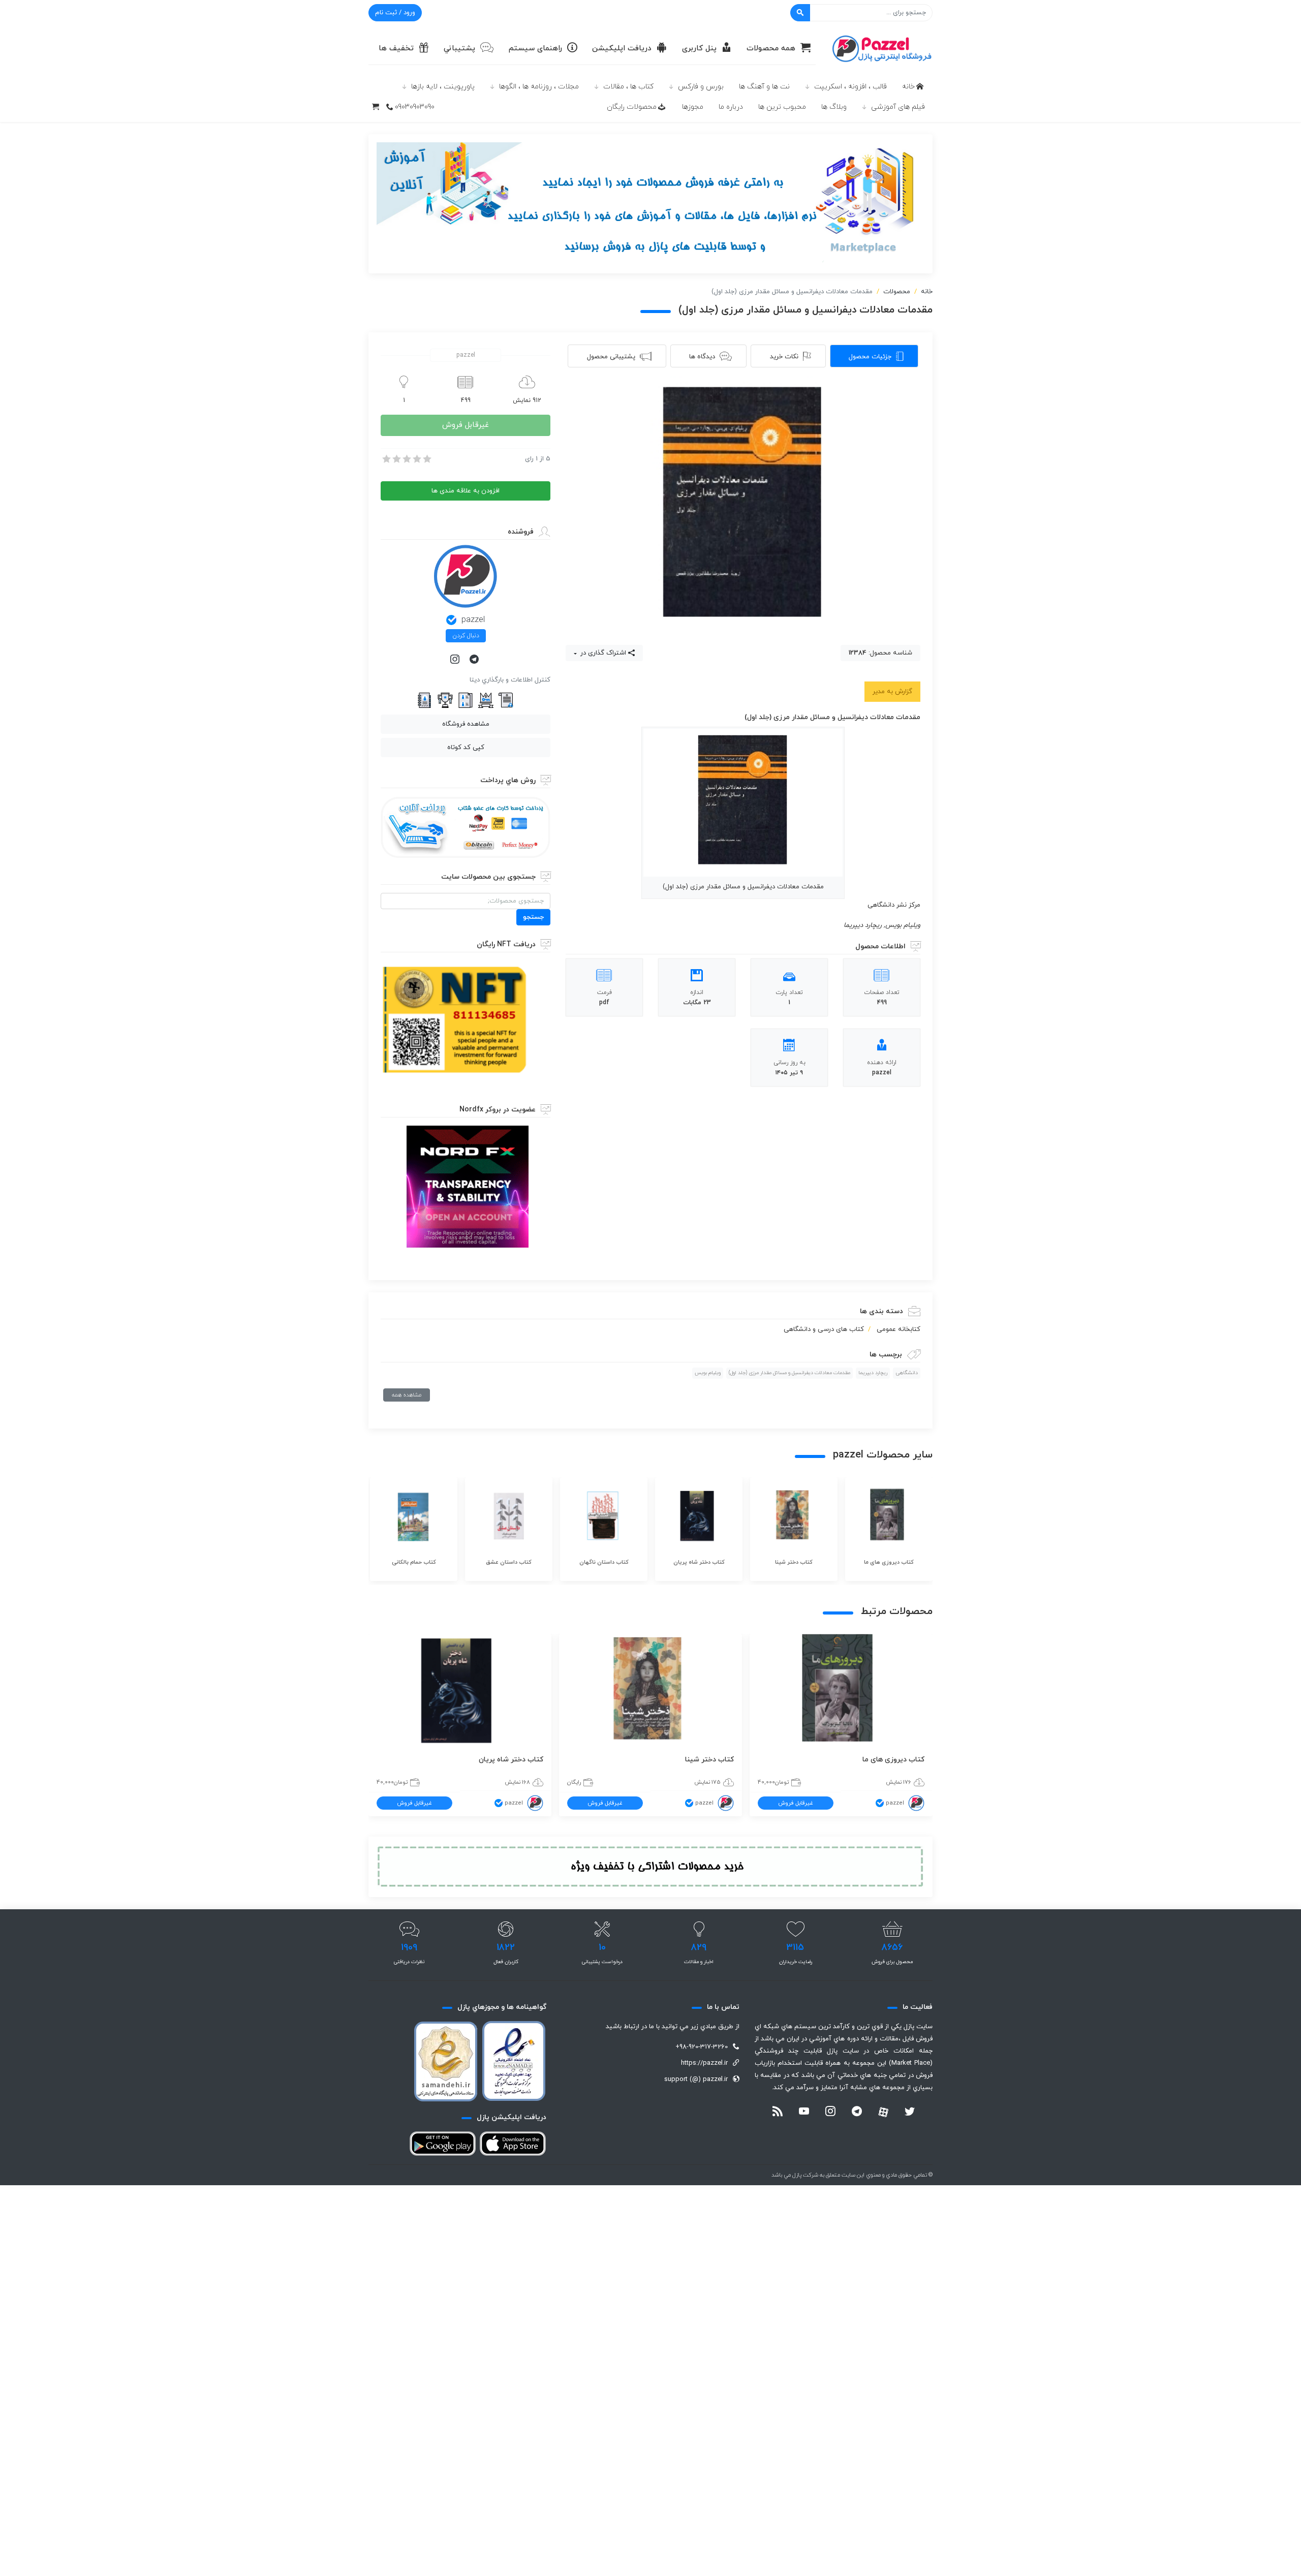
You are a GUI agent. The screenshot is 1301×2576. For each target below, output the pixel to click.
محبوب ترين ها (782, 107)
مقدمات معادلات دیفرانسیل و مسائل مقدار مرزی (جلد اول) (789, 1373)
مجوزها (693, 107)
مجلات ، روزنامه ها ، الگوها (539, 87)
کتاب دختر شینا (709, 1760)
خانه (908, 87)
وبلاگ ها (834, 107)
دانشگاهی (907, 1373)
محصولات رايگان (632, 107)
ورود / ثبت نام (395, 13)
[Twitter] (910, 2113)
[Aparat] (883, 2112)
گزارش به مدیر (892, 692)
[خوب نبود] (396, 459)
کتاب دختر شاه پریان (511, 1760)
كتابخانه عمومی (899, 1329)
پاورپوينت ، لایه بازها (443, 87)
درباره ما (731, 107)
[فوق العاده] (426, 459)
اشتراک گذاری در (602, 653)
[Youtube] (804, 2113)
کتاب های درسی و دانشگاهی (824, 1329)
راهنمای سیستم (535, 49)
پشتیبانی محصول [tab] (611, 357)
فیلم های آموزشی (898, 107)
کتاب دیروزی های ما (893, 1760)
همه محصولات (771, 49)
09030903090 (415, 107)
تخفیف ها (396, 49)
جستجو (533, 917)
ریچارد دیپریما (873, 1373)
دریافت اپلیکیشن (622, 49)
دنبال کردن (466, 636)
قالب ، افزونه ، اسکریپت (850, 87)
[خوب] (416, 459)
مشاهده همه (407, 1395)
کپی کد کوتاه (466, 748)
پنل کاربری (699, 49)
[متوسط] (406, 459)
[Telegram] (475, 660)
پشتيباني (459, 49)
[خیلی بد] (386, 459)
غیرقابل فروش (466, 425)
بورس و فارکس (701, 87)
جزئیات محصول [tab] (870, 357)
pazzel (473, 620)
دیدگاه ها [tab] (702, 357)
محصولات (897, 292)
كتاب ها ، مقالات (628, 87)
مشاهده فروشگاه (466, 724)
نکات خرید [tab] (784, 357)
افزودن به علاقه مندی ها (466, 491)
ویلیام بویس (708, 1373)
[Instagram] (456, 660)
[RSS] (778, 2113)
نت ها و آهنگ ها (764, 87)
